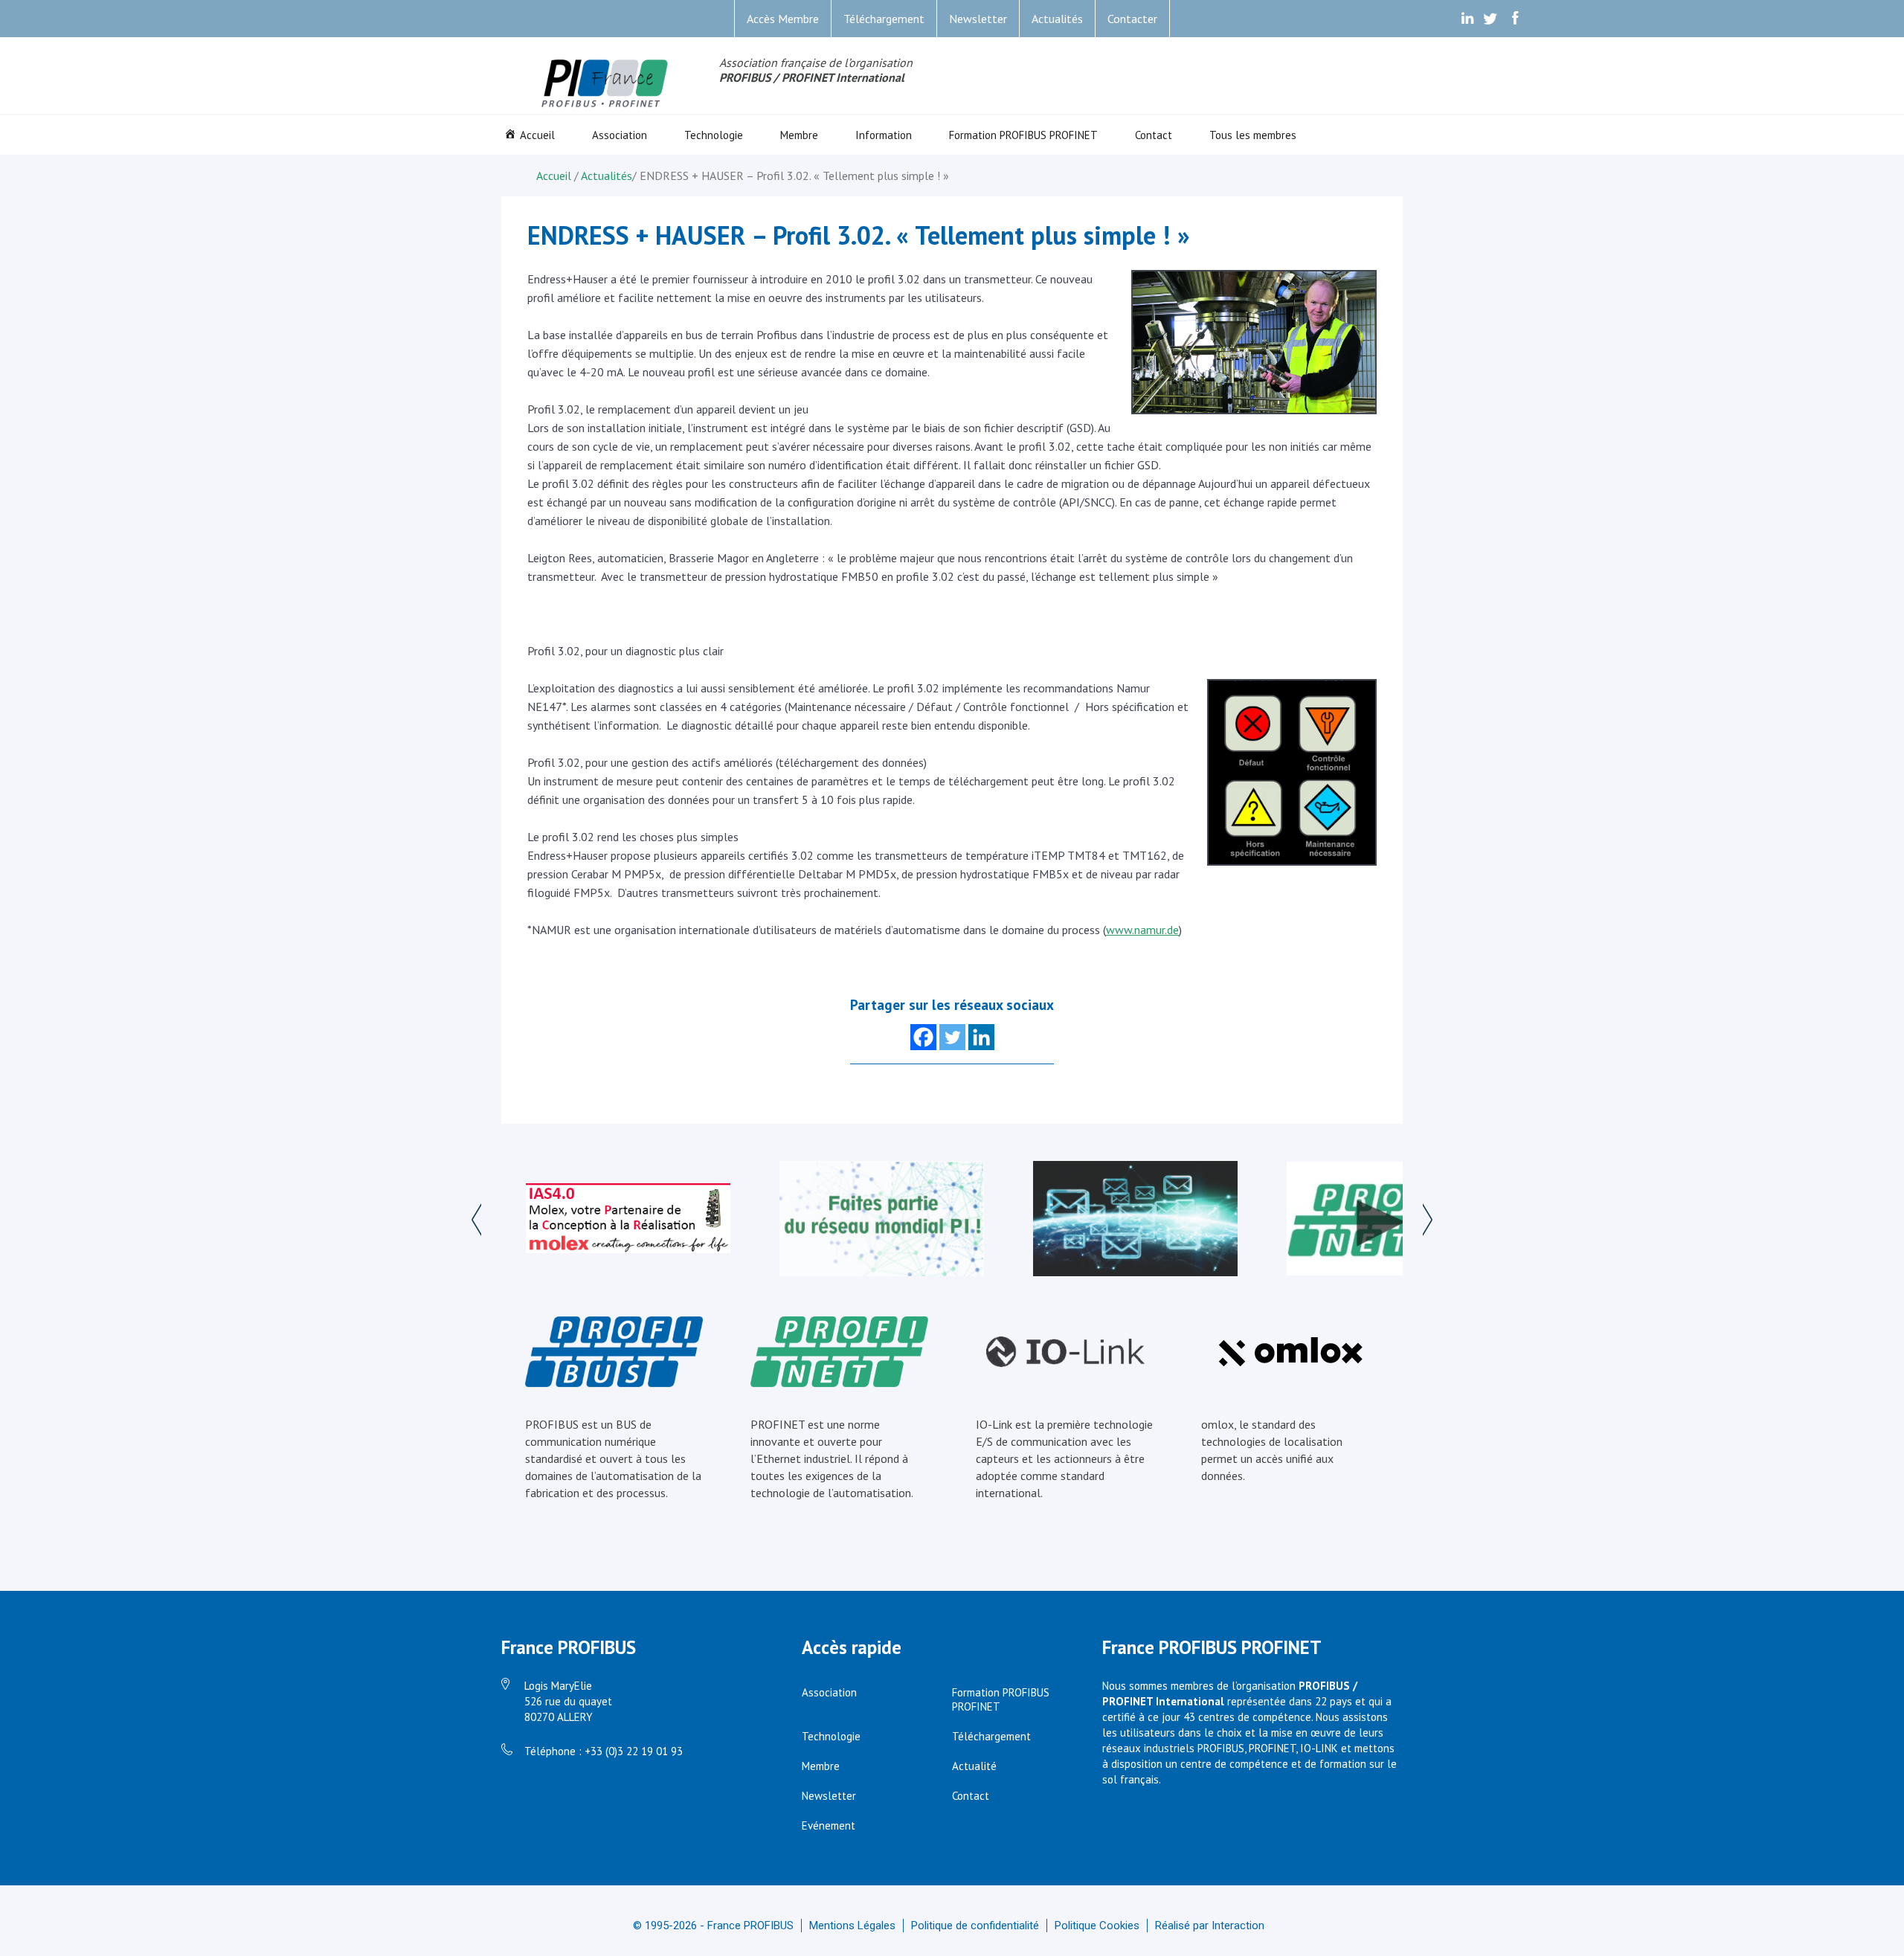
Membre (799, 135)
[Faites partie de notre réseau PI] (882, 1220)
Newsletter (978, 19)
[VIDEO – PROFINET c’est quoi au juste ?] (1389, 1220)
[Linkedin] (981, 1037)
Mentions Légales (852, 1926)
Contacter (1132, 19)
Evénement (829, 1825)
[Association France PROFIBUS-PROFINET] (605, 84)
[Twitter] (952, 1037)
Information (884, 135)
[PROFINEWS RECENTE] (1135, 1220)
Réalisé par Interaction (1210, 1926)
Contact (1154, 135)
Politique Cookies (1097, 1926)
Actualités (1057, 19)
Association (620, 135)
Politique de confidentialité (975, 1926)
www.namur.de (1142, 930)
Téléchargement (884, 19)
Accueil (537, 135)
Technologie (714, 135)
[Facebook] (923, 1037)
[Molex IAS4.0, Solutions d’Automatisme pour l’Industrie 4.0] (628, 1220)
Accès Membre (783, 19)
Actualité (974, 1766)
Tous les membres (1253, 135)
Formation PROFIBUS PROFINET (1023, 135)
